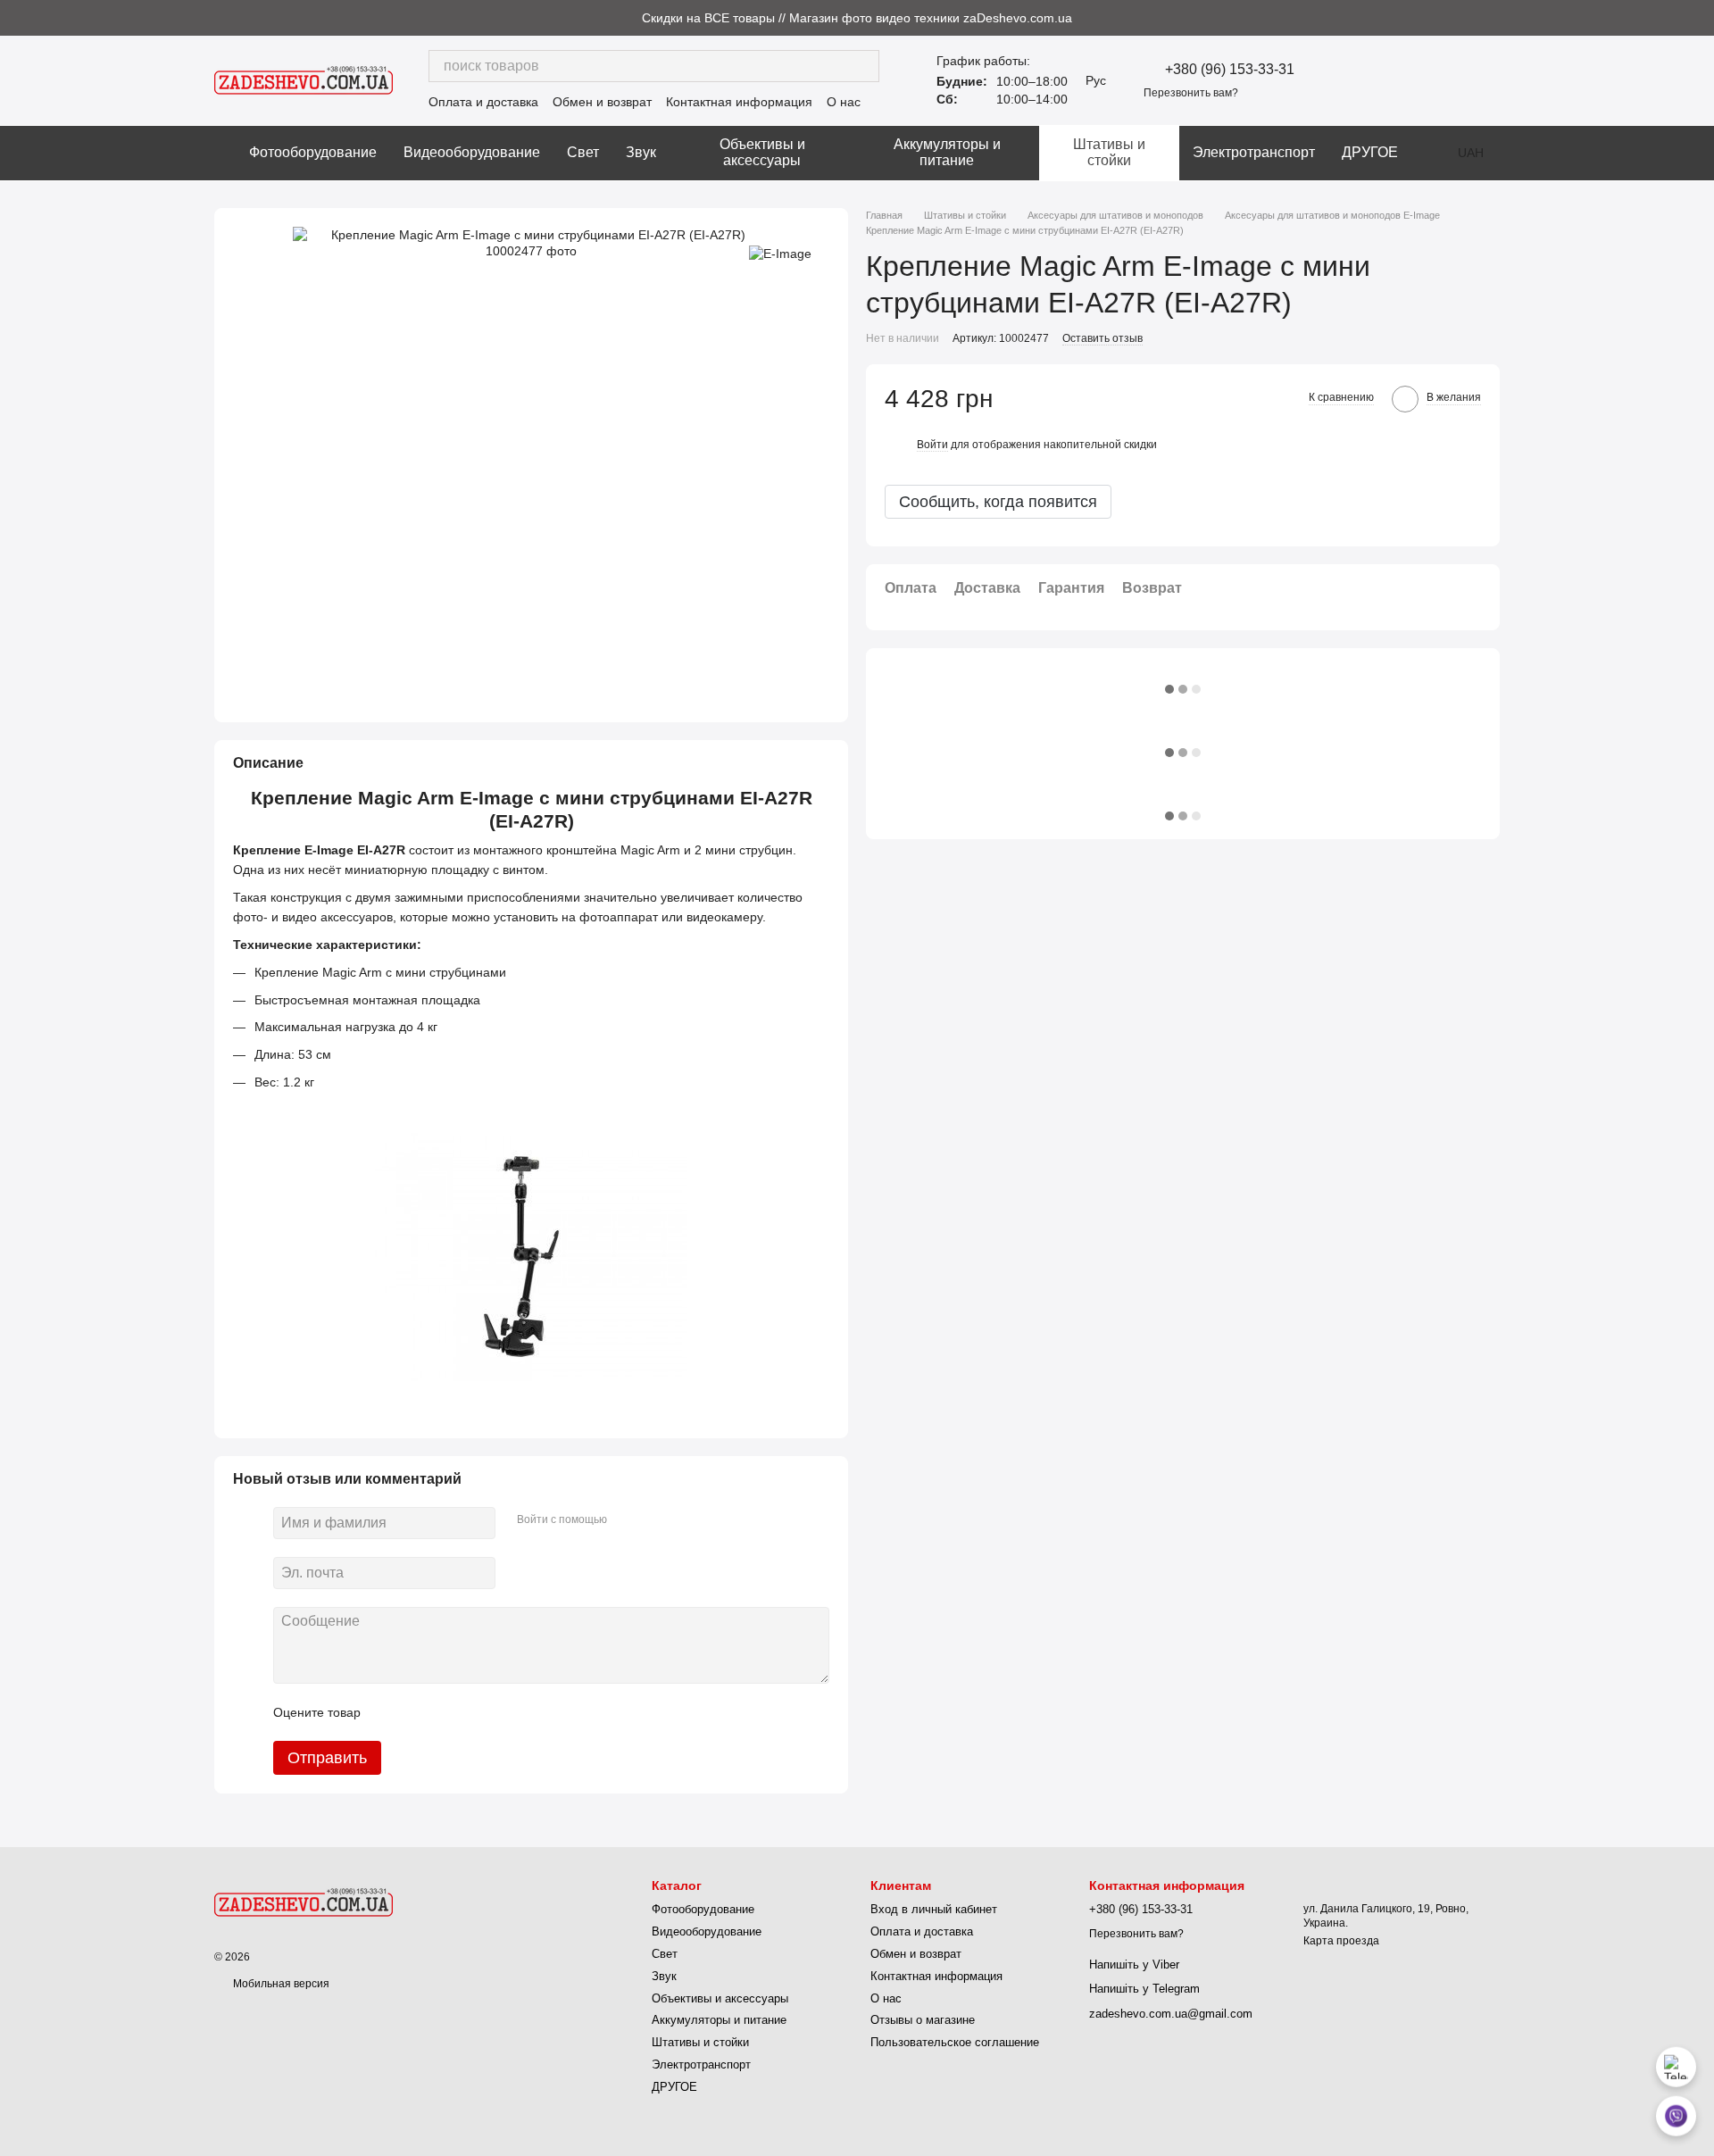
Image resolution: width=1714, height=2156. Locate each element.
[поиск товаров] (863, 66)
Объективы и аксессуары (762, 152)
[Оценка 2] (419, 1712)
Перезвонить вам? (1191, 93)
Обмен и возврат (602, 102)
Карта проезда (1341, 1941)
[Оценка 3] (447, 1712)
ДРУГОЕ (1370, 152)
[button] (1700, 18)
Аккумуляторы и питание (947, 152)
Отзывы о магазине (923, 2020)
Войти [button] (932, 445)
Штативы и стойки (1109, 152)
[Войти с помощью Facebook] (627, 1520)
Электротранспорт (1254, 152)
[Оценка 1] (390, 1712)
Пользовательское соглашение (955, 2042)
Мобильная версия (280, 1984)
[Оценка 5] (504, 1712)
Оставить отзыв (1102, 338)
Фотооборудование (313, 152)
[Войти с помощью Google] (655, 1520)
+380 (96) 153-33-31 (1230, 70)
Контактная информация (739, 102)
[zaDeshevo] (304, 1902)
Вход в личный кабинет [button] (934, 1909)
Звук (641, 152)
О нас (844, 102)
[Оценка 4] (476, 1712)
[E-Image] (780, 253)
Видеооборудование (472, 152)
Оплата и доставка (483, 102)
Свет (583, 152)
